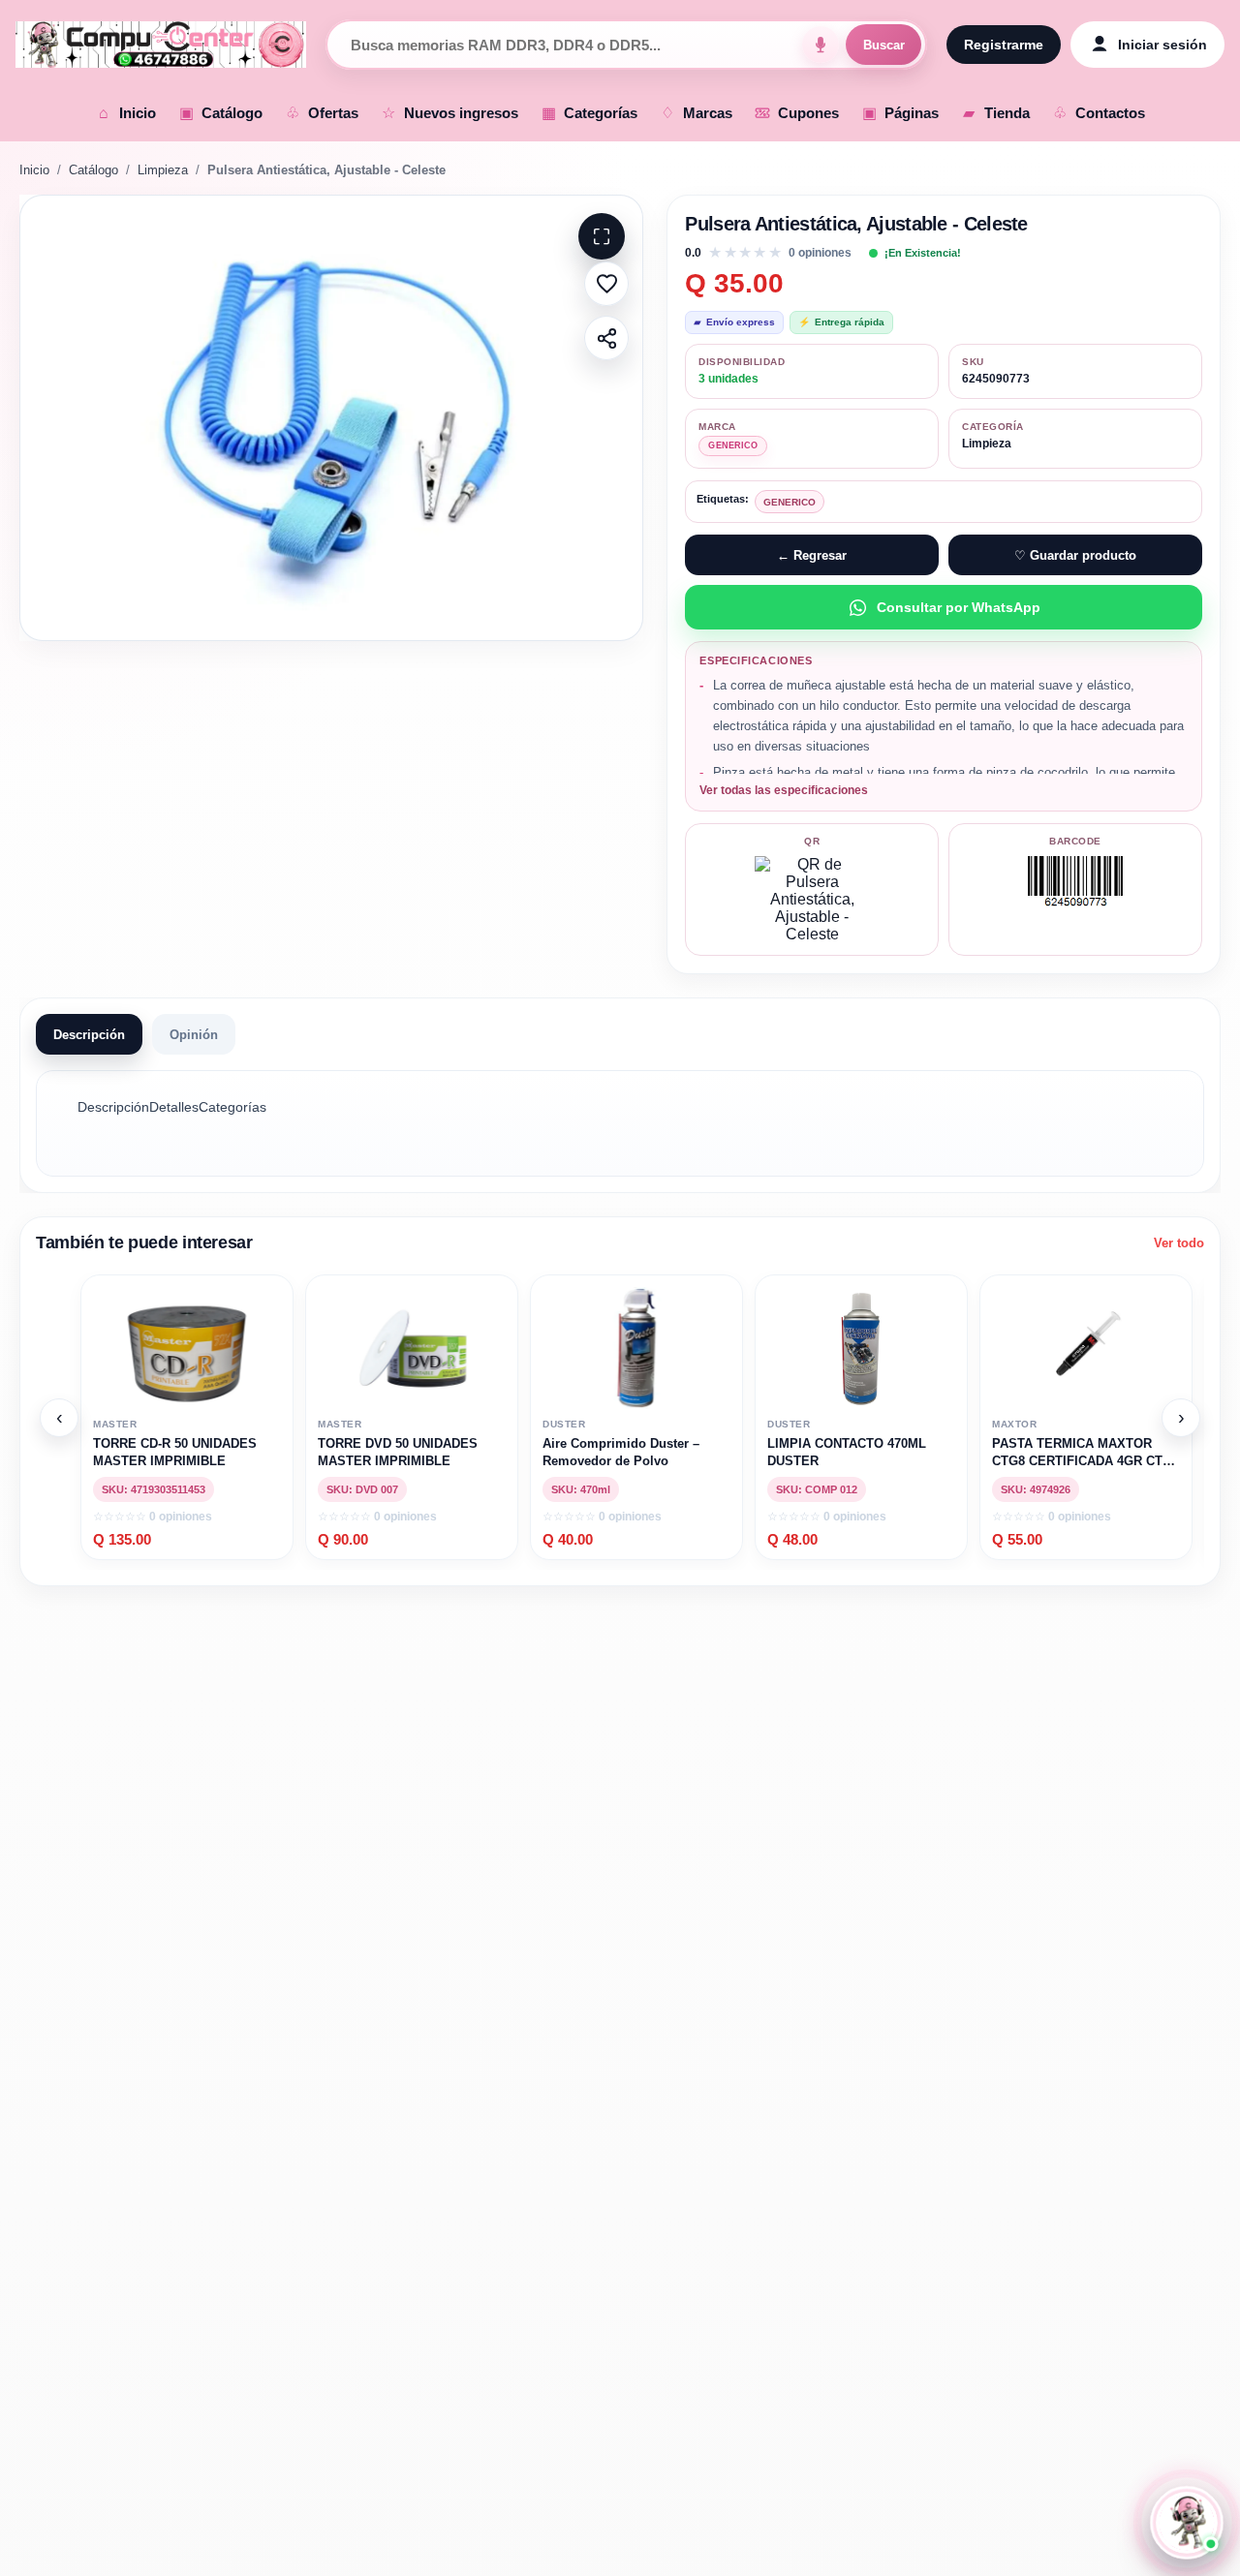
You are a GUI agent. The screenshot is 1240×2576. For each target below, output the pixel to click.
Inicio (34, 170)
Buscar (884, 45)
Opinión (194, 1035)
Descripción (89, 1035)
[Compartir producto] (606, 338)
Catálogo (93, 170)
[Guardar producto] (606, 284)
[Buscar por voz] (821, 45)
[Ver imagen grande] (331, 418)
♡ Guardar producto (1075, 555)
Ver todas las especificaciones (784, 790)
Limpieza (163, 170)
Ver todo (1179, 1243)
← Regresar (812, 555)
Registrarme (1004, 45)
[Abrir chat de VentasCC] (1187, 2523)
